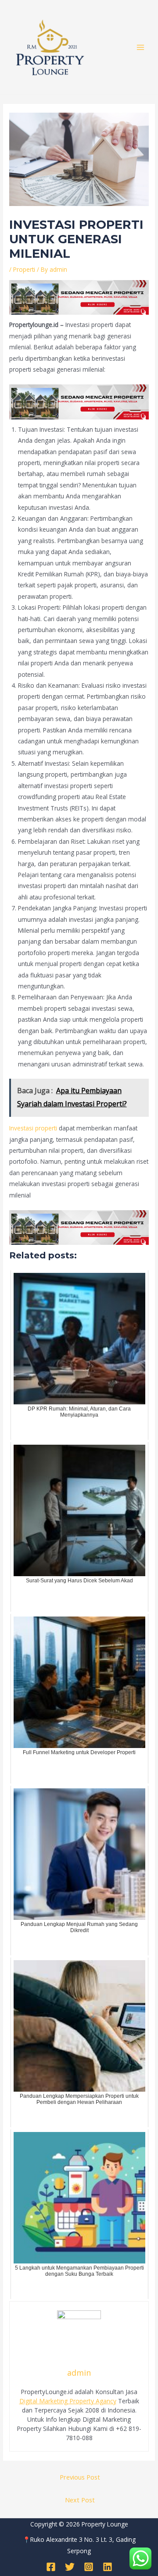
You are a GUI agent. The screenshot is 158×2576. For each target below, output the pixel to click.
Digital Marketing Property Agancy (68, 2401)
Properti (24, 269)
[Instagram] (89, 2567)
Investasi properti (33, 1128)
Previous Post (80, 2477)
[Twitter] (70, 2567)
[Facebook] (51, 2567)
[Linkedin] (108, 2567)
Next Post (80, 2500)
